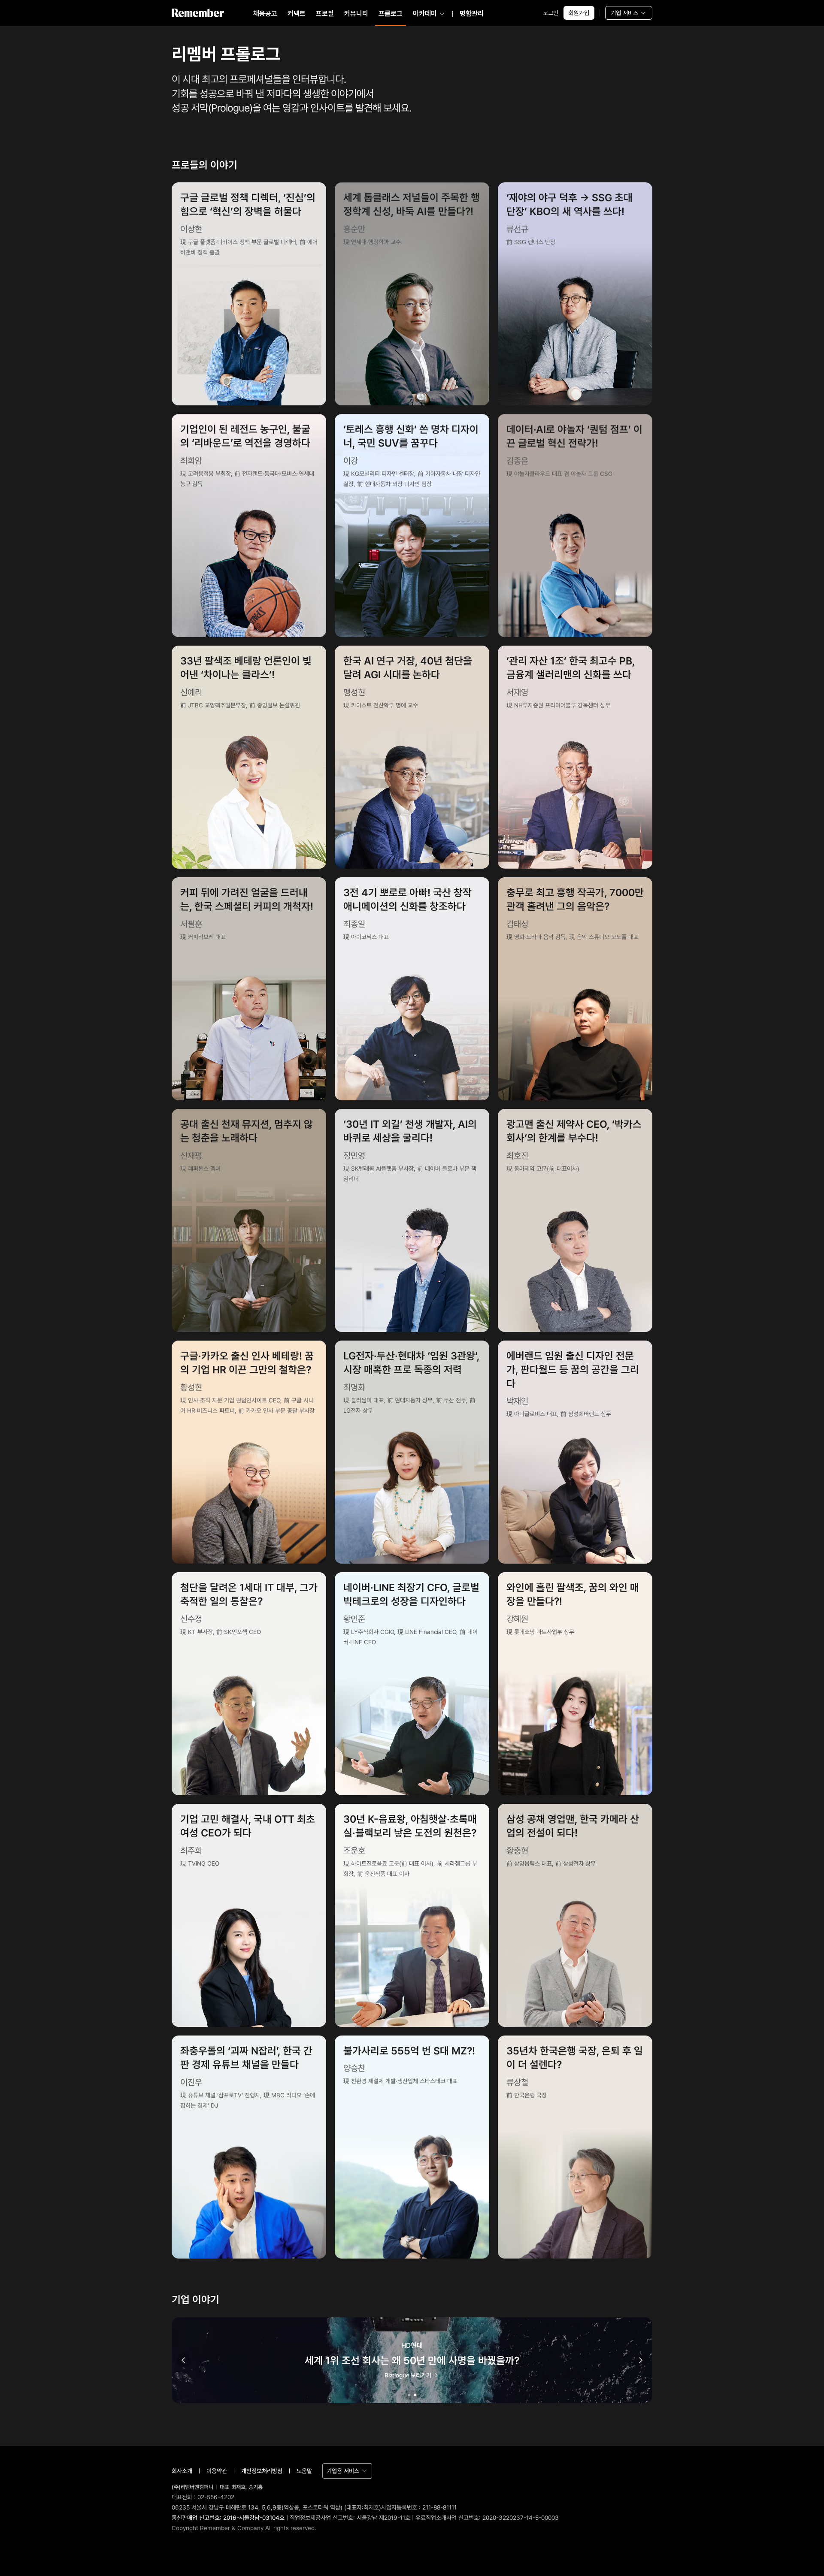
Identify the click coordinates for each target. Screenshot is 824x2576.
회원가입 (579, 13)
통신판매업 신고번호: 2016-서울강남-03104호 (228, 2518)
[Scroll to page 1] (408, 2395)
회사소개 (182, 2471)
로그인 (551, 13)
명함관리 (472, 14)
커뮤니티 (356, 14)
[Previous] (184, 2360)
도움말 (304, 2471)
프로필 (325, 14)
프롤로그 (391, 14)
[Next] (640, 2360)
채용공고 (265, 14)
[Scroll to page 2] (416, 2395)
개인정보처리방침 (262, 2471)
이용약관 (217, 2471)
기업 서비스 (624, 13)
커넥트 (297, 14)
